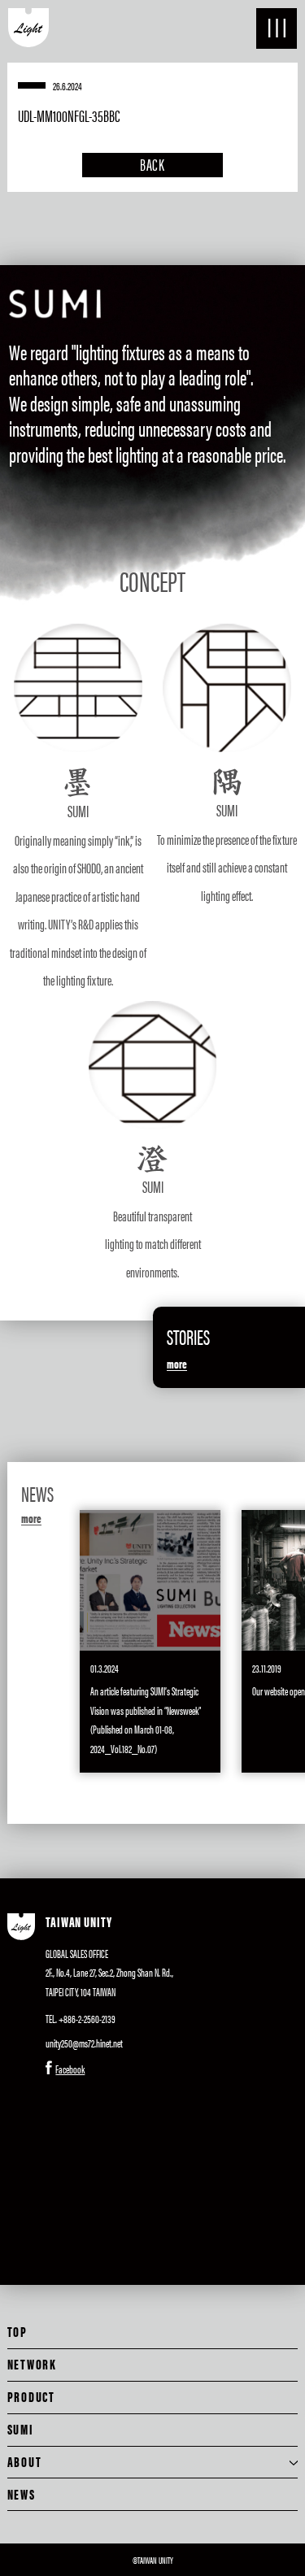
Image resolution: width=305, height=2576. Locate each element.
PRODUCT (31, 2396)
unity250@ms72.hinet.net (84, 2043)
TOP (17, 2331)
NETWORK (32, 2364)
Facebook (70, 2069)
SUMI (21, 2429)
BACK (153, 164)
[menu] (277, 28)
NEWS (22, 2494)
